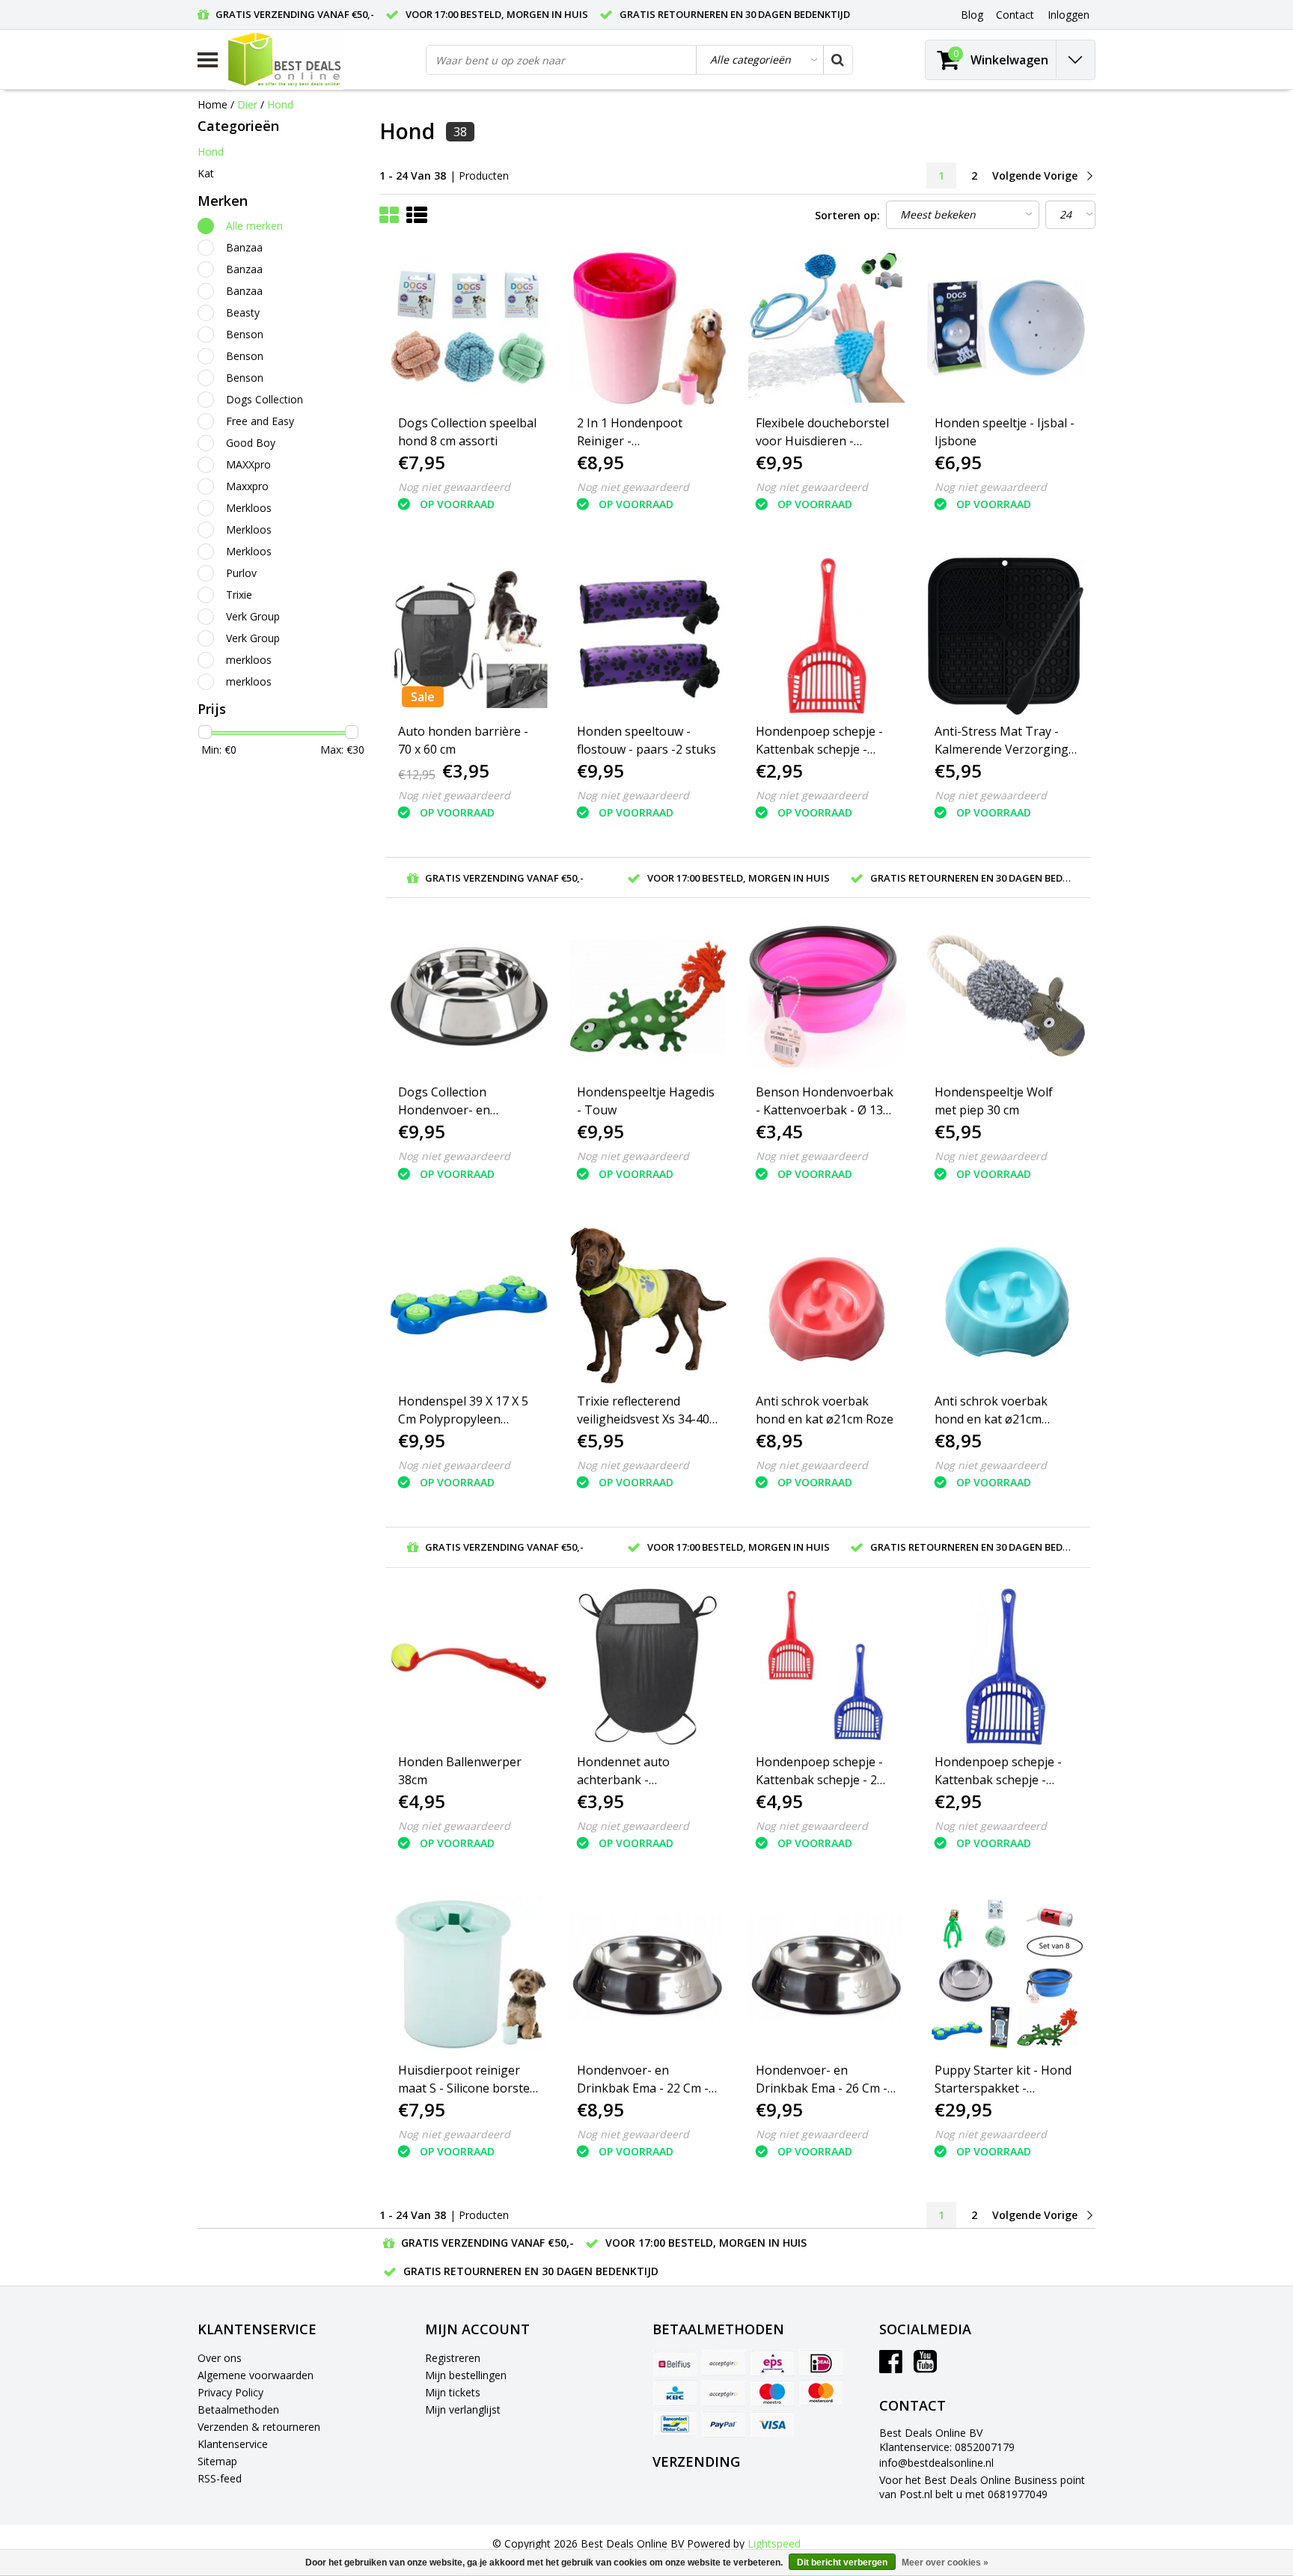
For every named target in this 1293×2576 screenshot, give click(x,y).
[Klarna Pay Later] (724, 2393)
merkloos (249, 660)
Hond (280, 104)
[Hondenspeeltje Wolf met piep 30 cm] (1006, 997)
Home (213, 104)
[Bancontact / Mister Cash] (675, 2424)
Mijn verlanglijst (463, 2409)
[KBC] (675, 2393)
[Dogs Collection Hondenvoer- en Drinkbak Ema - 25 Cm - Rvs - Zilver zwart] (469, 997)
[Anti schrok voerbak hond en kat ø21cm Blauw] (1006, 1305)
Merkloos (249, 508)
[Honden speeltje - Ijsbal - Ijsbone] (1006, 328)
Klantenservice (233, 2444)
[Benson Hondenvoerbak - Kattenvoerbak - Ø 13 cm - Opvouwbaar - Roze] (827, 997)
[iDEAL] (821, 2363)
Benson (245, 334)
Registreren (453, 2358)
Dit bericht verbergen (842, 2563)
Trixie (239, 595)
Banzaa (244, 247)
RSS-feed (220, 2478)
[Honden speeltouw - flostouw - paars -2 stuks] (648, 636)
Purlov (241, 573)
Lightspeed (774, 2543)
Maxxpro (247, 486)
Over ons (220, 2358)
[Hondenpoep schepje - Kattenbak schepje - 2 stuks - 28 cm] (827, 1667)
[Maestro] (772, 2393)
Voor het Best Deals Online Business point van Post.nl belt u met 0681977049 (982, 2487)
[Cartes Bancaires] (724, 2363)
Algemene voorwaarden (256, 2375)
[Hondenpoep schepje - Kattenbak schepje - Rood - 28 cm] (827, 636)
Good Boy (251, 443)
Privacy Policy (230, 2392)
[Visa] (772, 2424)
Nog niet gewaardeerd (454, 487)
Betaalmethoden (238, 2409)
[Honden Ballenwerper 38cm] (469, 1667)
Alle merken (254, 226)
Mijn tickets (453, 2392)
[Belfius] (675, 2363)
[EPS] (772, 2363)
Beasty (243, 312)
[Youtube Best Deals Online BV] (925, 2367)
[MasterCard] (821, 2393)
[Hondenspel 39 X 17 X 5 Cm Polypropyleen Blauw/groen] (469, 1305)
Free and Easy (260, 421)
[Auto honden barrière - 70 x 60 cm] (469, 636)
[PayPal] (724, 2424)
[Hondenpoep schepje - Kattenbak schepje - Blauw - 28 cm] (1006, 1667)
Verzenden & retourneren (259, 2427)
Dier (247, 104)
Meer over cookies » (945, 2563)
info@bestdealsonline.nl (936, 2463)
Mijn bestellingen (466, 2375)
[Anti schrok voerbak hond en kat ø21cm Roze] (827, 1305)
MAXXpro (248, 464)
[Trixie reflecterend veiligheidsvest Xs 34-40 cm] (648, 1305)
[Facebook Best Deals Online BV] (891, 2367)
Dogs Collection (265, 399)
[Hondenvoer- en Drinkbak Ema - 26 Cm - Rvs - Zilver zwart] (827, 1975)
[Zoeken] (837, 60)
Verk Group (253, 616)
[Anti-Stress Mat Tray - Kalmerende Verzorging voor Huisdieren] (1006, 636)
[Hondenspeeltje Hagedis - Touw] (648, 997)
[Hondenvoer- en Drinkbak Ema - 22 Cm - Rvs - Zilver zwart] (648, 1975)
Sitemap (217, 2461)
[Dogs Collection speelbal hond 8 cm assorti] (469, 328)
